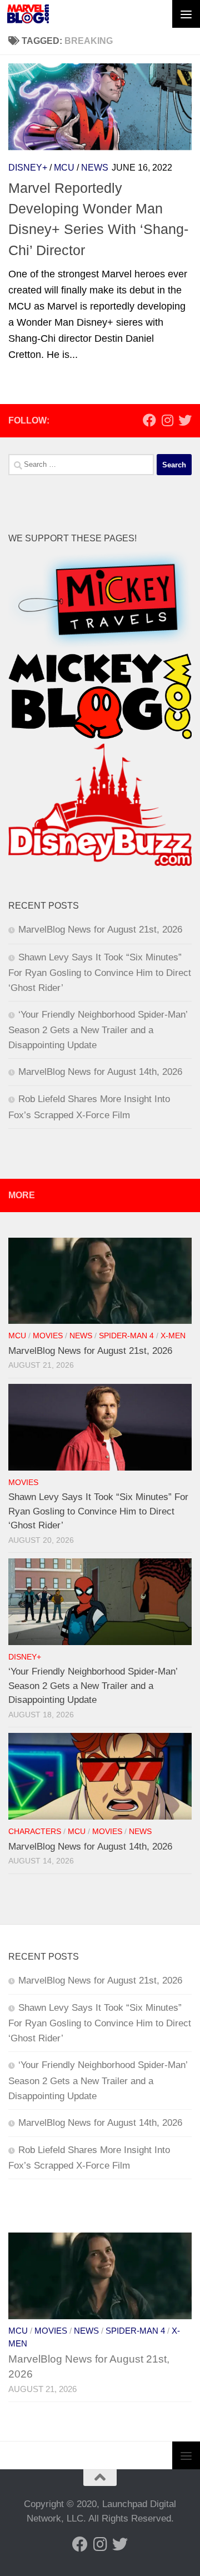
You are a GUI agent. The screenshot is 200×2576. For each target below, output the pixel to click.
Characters (35, 1832)
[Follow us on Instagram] (167, 420)
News (95, 168)
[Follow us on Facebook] (149, 420)
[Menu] (186, 14)
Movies (48, 1336)
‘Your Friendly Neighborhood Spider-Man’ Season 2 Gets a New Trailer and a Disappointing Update (98, 1030)
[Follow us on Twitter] (185, 420)
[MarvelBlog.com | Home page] (28, 14)
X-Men (173, 1336)
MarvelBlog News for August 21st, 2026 (100, 930)
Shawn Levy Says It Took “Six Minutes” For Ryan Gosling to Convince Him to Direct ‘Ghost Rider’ (100, 973)
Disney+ (28, 168)
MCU (64, 168)
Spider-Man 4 (126, 1336)
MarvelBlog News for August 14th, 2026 (100, 1072)
